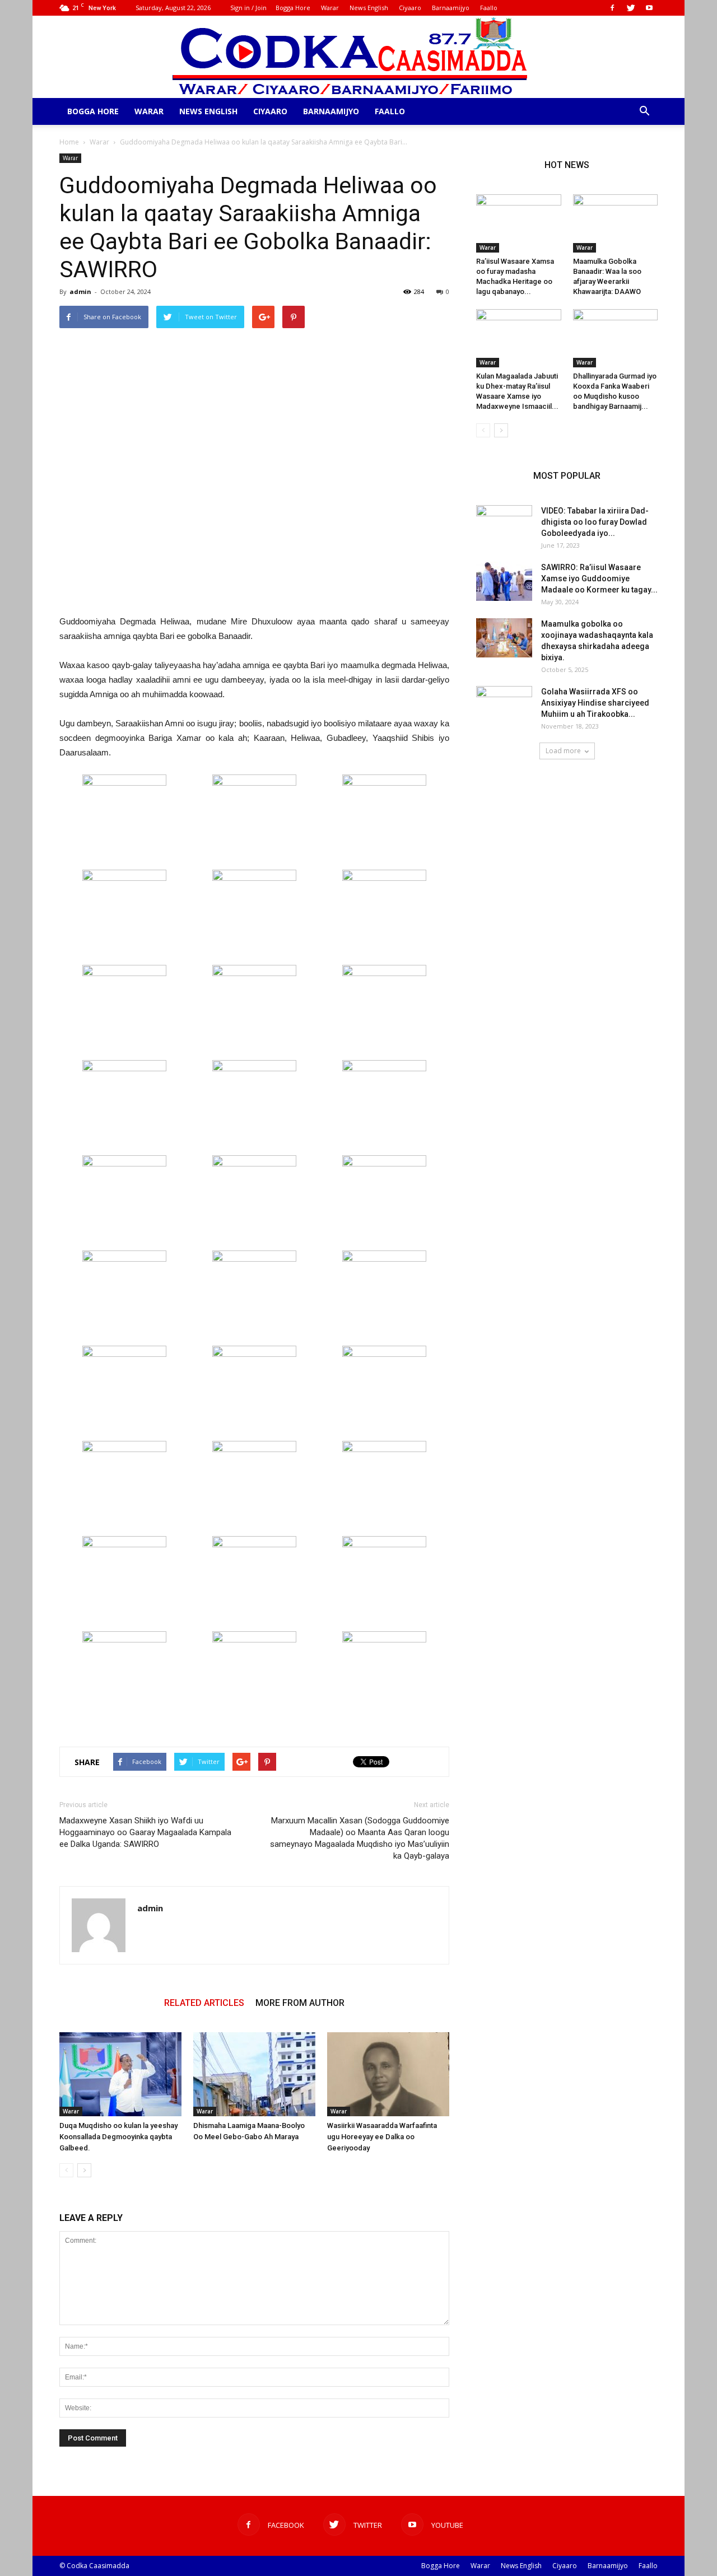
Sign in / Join (248, 8)
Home (69, 142)
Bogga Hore (293, 8)
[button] (644, 111)
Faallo (489, 8)
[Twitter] (631, 8)
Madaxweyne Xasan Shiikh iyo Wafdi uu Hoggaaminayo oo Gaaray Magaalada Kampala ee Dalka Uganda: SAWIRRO (145, 1832)
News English (369, 8)
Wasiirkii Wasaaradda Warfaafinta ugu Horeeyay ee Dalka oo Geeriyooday (382, 2137)
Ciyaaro (410, 8)
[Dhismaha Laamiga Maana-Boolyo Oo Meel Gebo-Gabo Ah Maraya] (254, 2074)
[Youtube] (649, 8)
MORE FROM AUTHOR (300, 2003)
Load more (563, 751)
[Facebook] (612, 8)
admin (80, 291)
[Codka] (359, 57)
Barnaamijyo (451, 8)
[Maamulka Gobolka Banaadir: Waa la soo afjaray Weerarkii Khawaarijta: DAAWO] (616, 223)
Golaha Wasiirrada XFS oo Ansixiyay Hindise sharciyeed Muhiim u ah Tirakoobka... (595, 703)
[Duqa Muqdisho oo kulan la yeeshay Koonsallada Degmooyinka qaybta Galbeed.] (120, 2074)
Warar (330, 8)
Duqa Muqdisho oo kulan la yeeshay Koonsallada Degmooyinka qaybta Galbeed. (118, 2137)
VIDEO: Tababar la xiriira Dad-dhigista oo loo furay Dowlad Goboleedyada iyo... (595, 522)
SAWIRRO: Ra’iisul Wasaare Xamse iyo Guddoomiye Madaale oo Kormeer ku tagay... (599, 578)
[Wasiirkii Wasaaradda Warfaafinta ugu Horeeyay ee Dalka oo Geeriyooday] (388, 2074)
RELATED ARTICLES (204, 2003)
